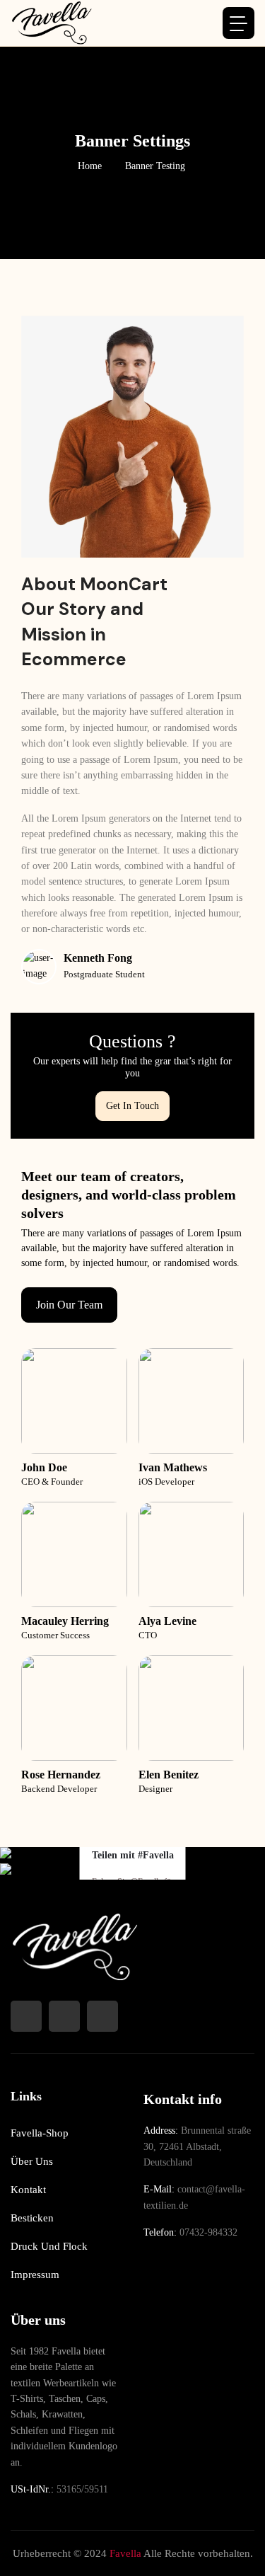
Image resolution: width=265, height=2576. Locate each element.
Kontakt (28, 2190)
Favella (125, 2553)
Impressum (35, 2275)
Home (90, 166)
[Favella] (51, 23)
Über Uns (32, 2161)
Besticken (32, 2218)
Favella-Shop (40, 2133)
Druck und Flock (49, 2246)
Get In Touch (132, 1106)
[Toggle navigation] (238, 23)
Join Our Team (69, 1305)
